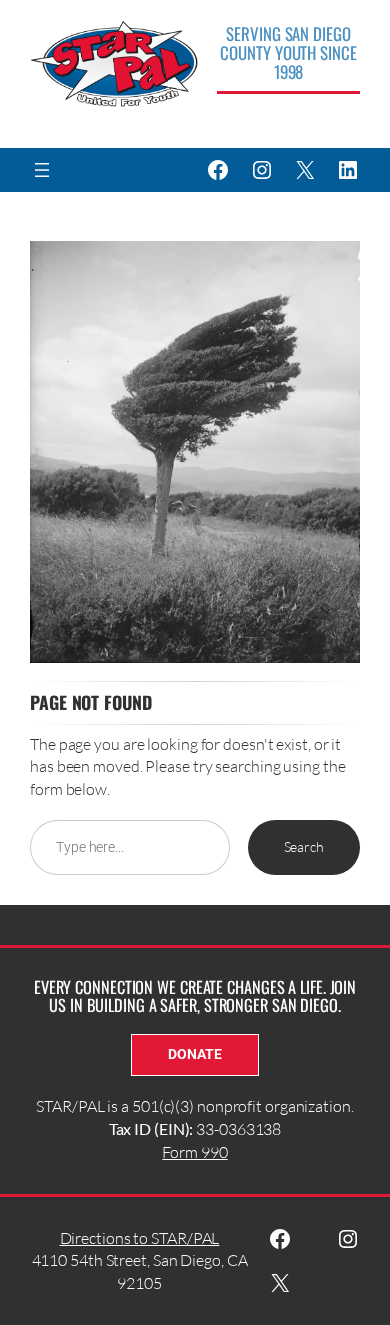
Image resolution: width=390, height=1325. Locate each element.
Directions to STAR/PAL (140, 1238)
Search (304, 846)
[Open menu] (42, 170)
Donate (194, 1054)
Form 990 (194, 1152)
